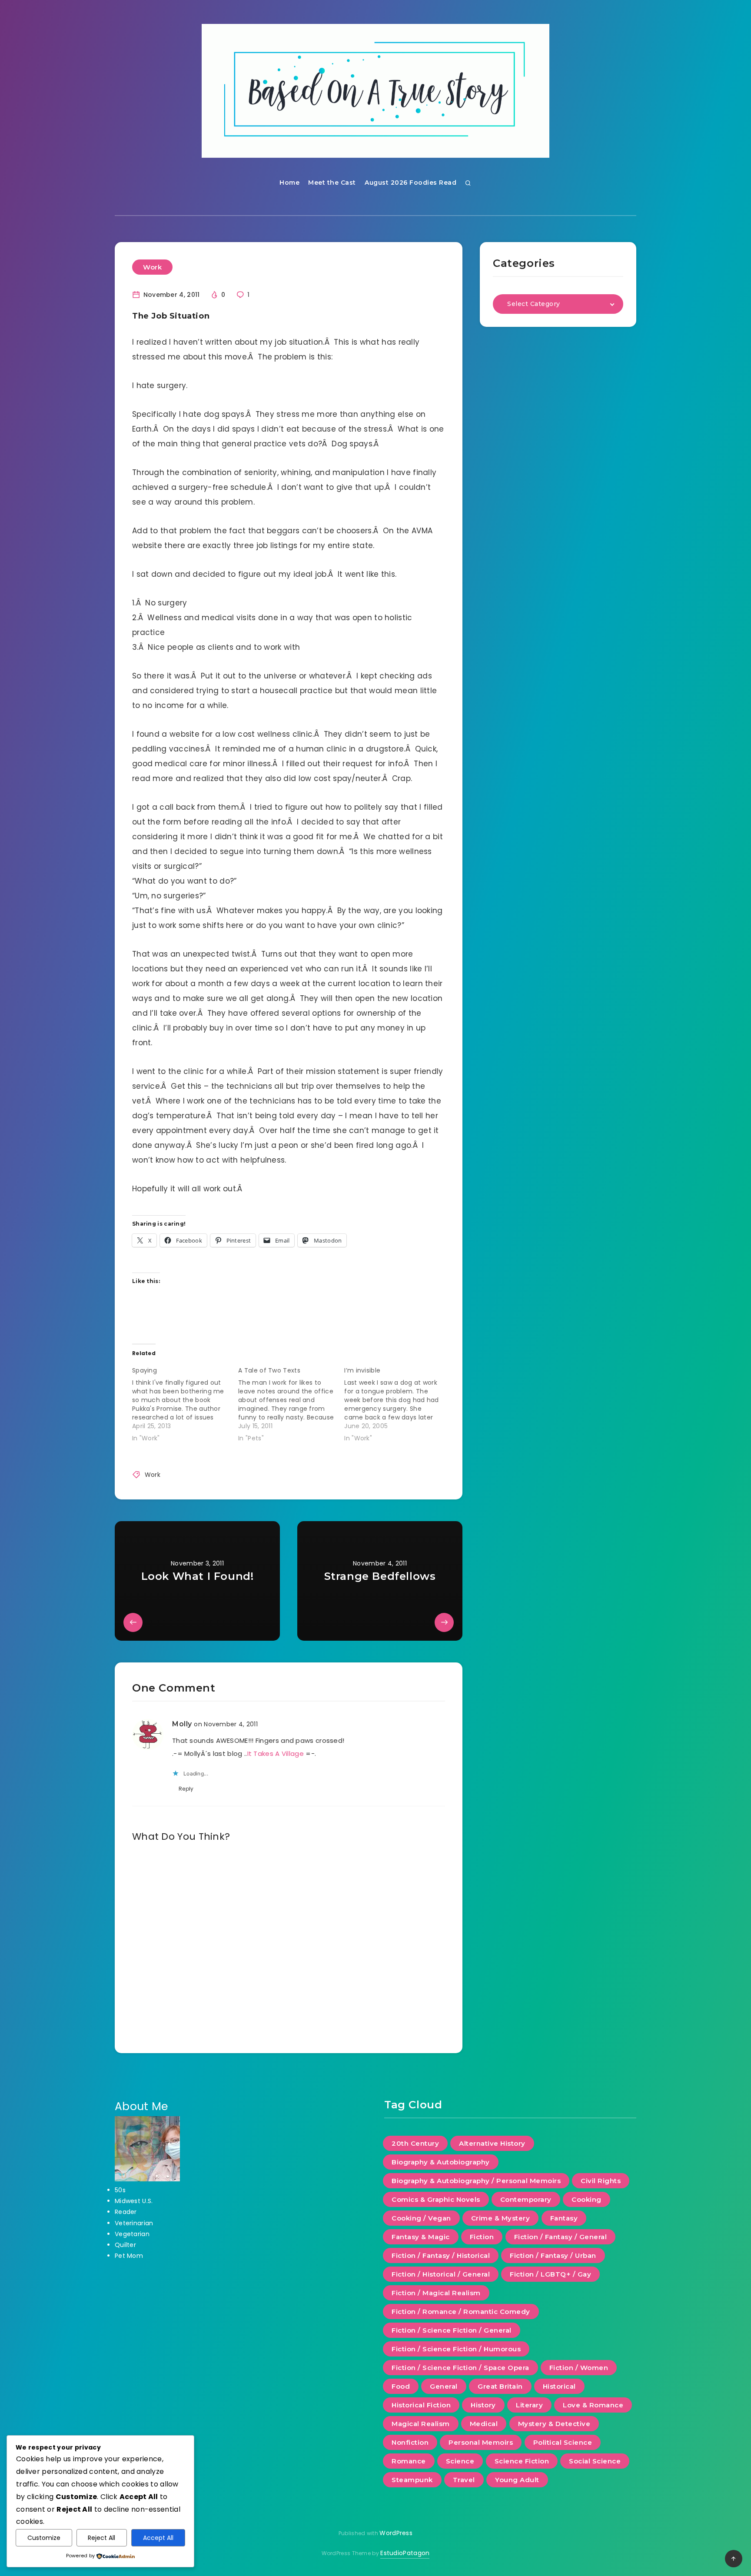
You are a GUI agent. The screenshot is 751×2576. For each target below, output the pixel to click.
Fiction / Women (579, 2368)
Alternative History (492, 2143)
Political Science (563, 2442)
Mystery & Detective (554, 2424)
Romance (409, 2461)
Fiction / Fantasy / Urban (553, 2255)
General (444, 2386)
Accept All (158, 2538)
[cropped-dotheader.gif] (375, 91)
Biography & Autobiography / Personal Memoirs (476, 2181)
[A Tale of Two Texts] (291, 1403)
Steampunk (412, 2480)
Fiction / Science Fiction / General (452, 2330)
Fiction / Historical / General (441, 2274)
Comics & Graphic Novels (436, 2199)
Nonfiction (410, 2442)
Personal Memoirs (481, 2442)
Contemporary (526, 2199)
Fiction (482, 2237)
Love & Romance (593, 2405)
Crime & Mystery (501, 2218)
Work (152, 267)
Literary (529, 2405)
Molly (182, 1724)
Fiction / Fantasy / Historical (441, 2255)
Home (289, 183)
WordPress (396, 2533)
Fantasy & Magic (421, 2237)
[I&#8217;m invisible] (397, 1403)
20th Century (415, 2143)
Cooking (587, 2199)
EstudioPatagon (405, 2553)
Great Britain (500, 2386)
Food (401, 2386)
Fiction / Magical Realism (436, 2293)
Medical (484, 2424)
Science (460, 2461)
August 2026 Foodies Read (410, 183)
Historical (559, 2386)
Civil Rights (601, 2181)
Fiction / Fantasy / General (561, 2237)
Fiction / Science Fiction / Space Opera (460, 2368)
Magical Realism (421, 2424)
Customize (44, 2538)
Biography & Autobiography (441, 2162)
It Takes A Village (276, 1753)
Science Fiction (522, 2461)
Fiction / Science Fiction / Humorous (456, 2349)
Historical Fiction (421, 2405)
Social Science (595, 2461)
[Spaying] (185, 1403)
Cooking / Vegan (421, 2218)
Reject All (101, 2538)
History (483, 2405)
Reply (186, 1789)
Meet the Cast (332, 183)
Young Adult (517, 2480)
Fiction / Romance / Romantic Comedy (461, 2312)
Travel (464, 2480)
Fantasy (564, 2218)
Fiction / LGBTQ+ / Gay (550, 2274)
